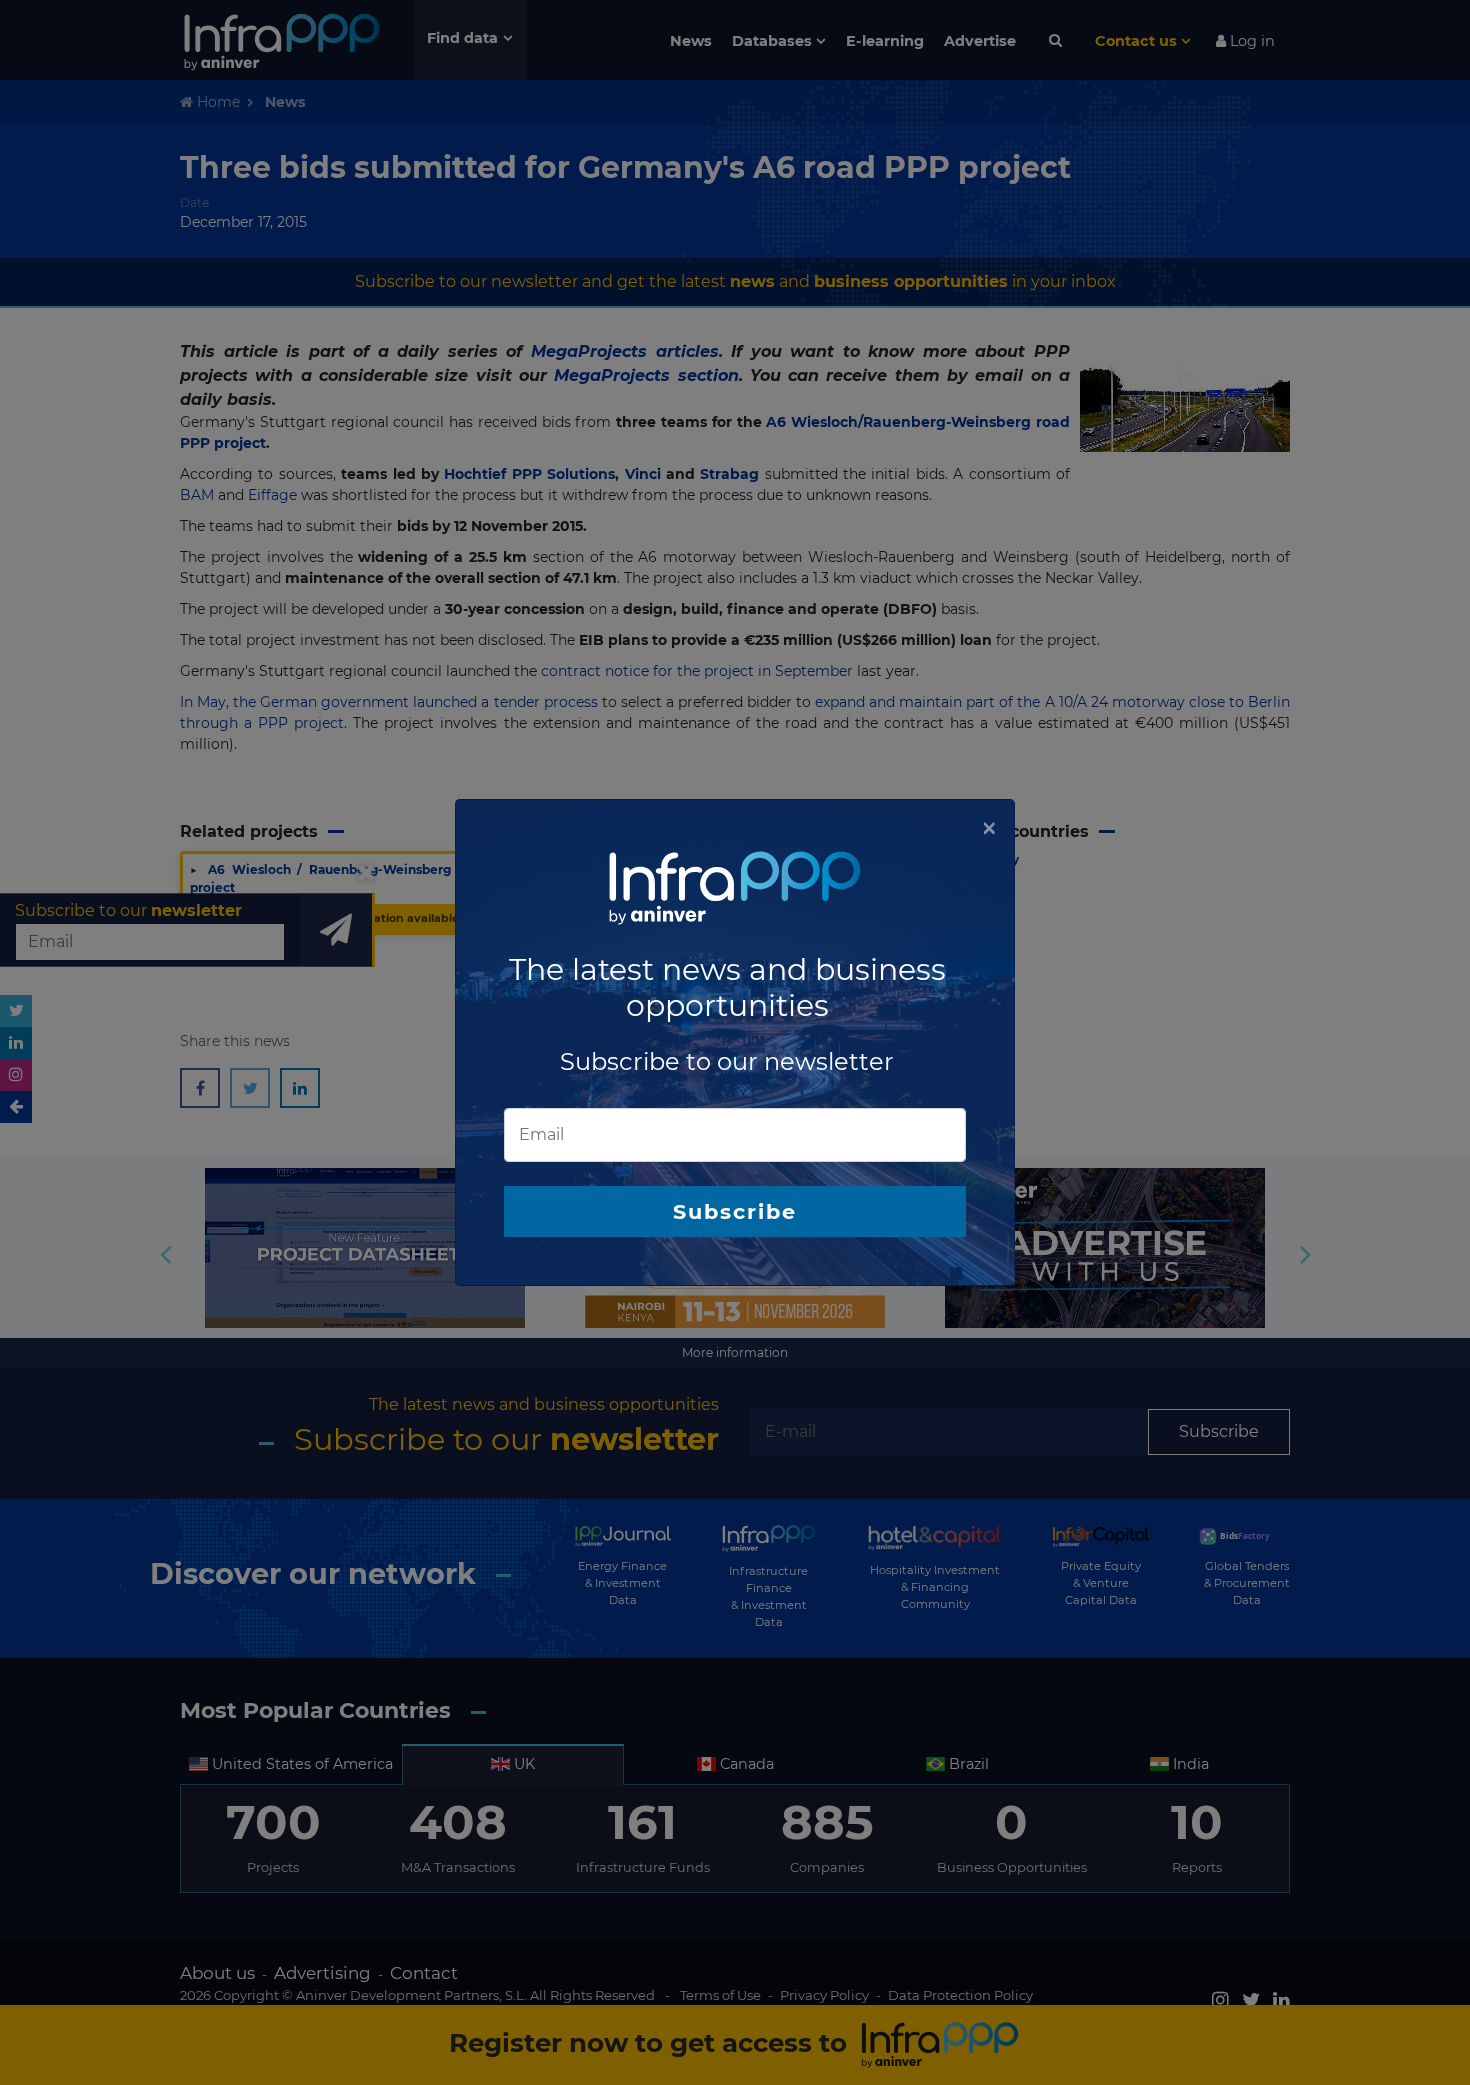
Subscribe (735, 1211)
